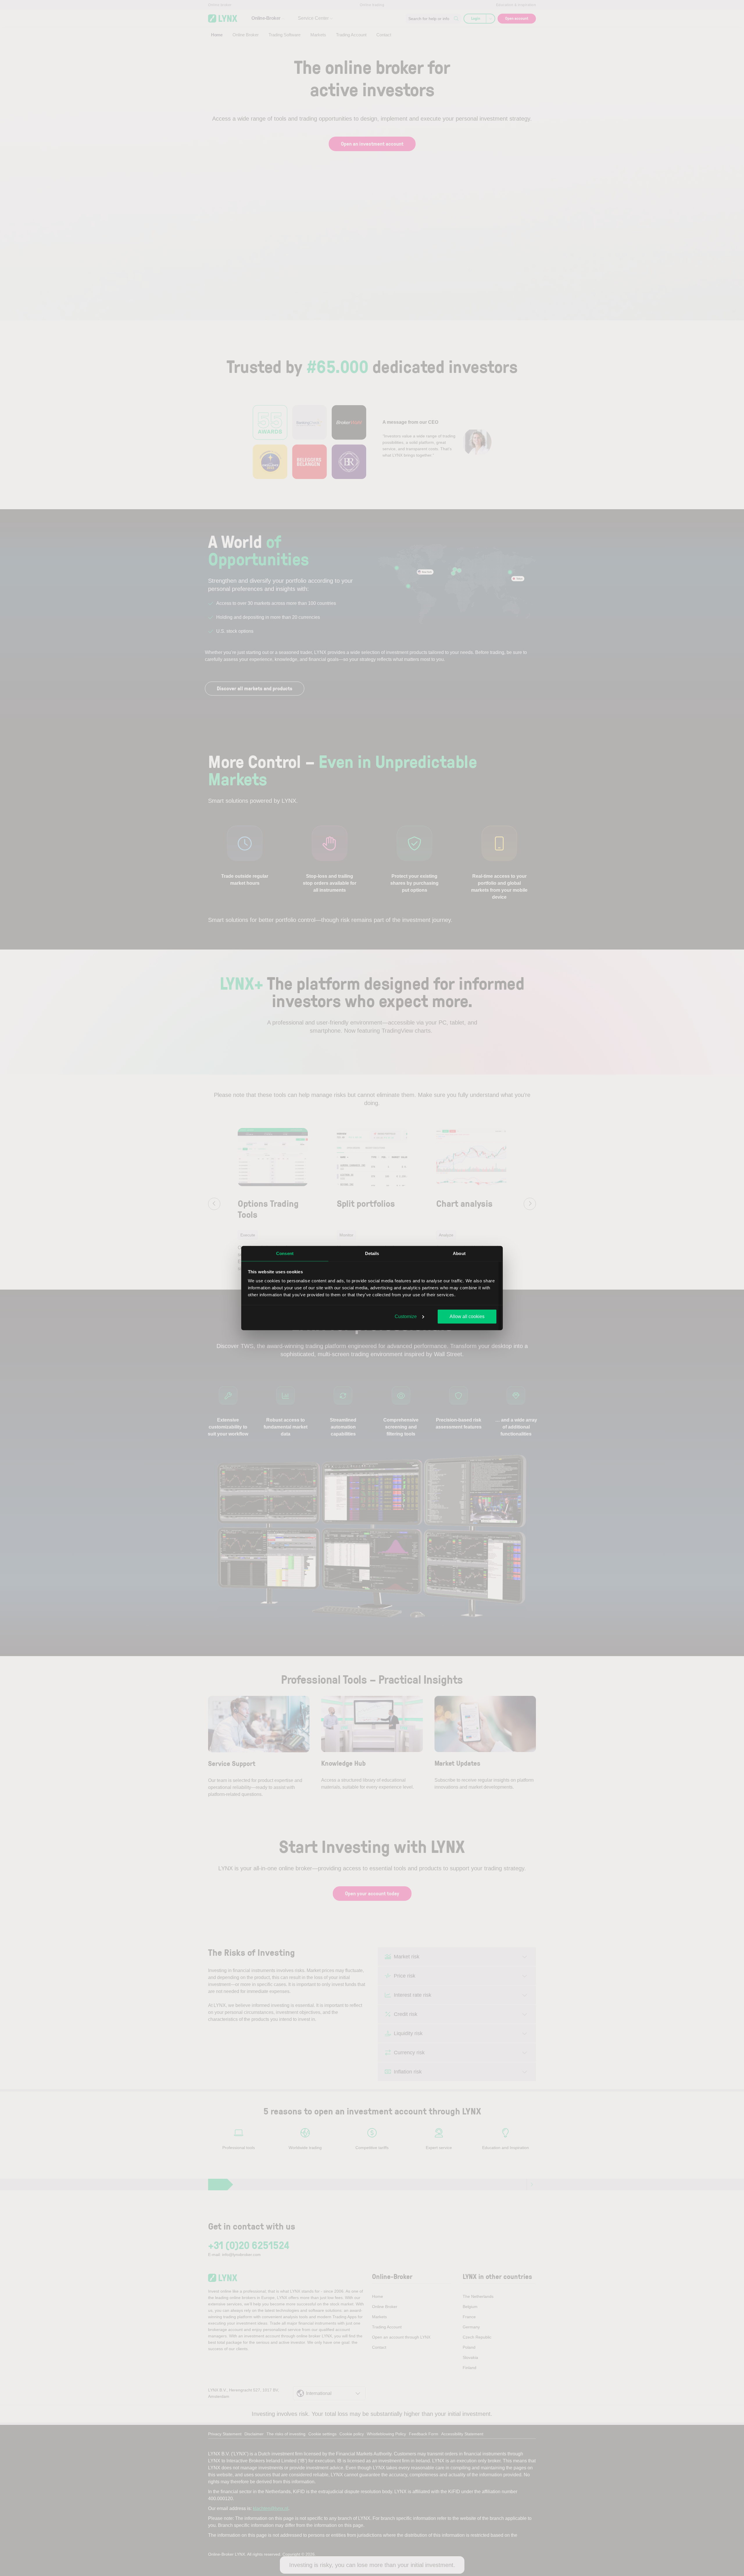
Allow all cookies (467, 1316)
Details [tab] (372, 1253)
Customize (406, 1316)
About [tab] (459, 1253)
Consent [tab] (285, 1253)
